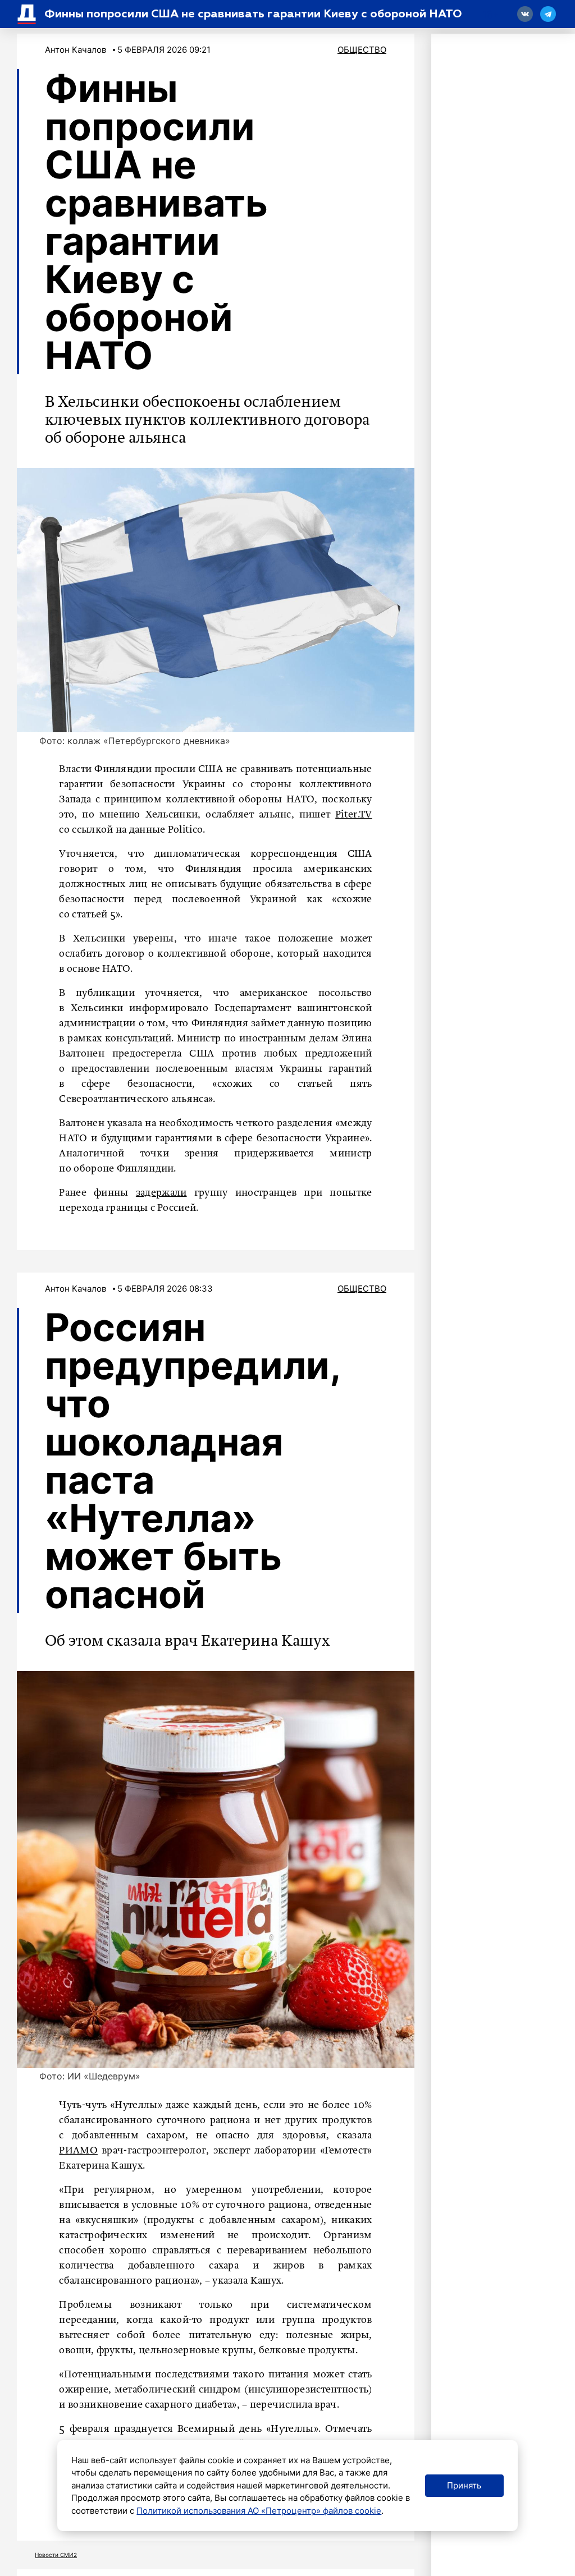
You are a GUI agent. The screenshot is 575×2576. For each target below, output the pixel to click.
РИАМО (78, 2151)
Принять (464, 2485)
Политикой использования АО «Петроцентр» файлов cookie (259, 2511)
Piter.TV (353, 815)
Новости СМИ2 (56, 2555)
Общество (362, 50)
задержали (161, 1193)
